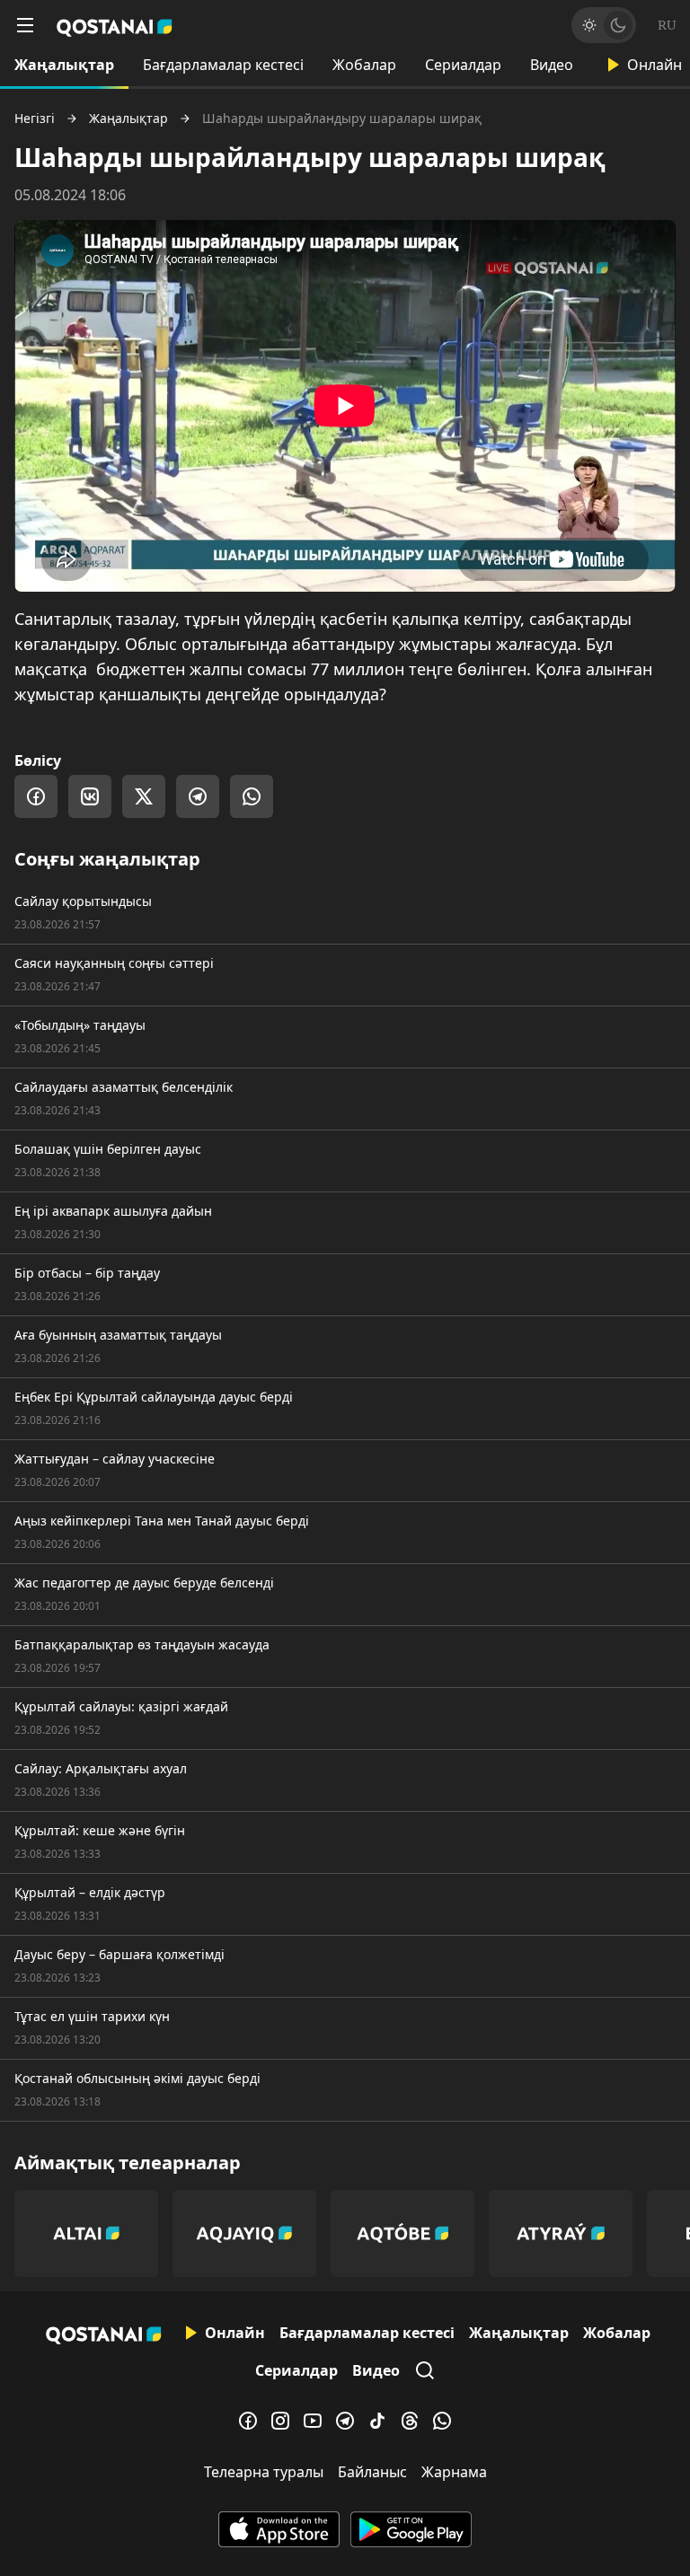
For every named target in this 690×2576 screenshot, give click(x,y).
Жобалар (364, 65)
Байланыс (372, 2472)
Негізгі (35, 119)
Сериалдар (463, 65)
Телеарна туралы (264, 2472)
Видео (552, 65)
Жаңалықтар (64, 65)
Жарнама (454, 2472)
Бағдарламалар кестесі (223, 65)
